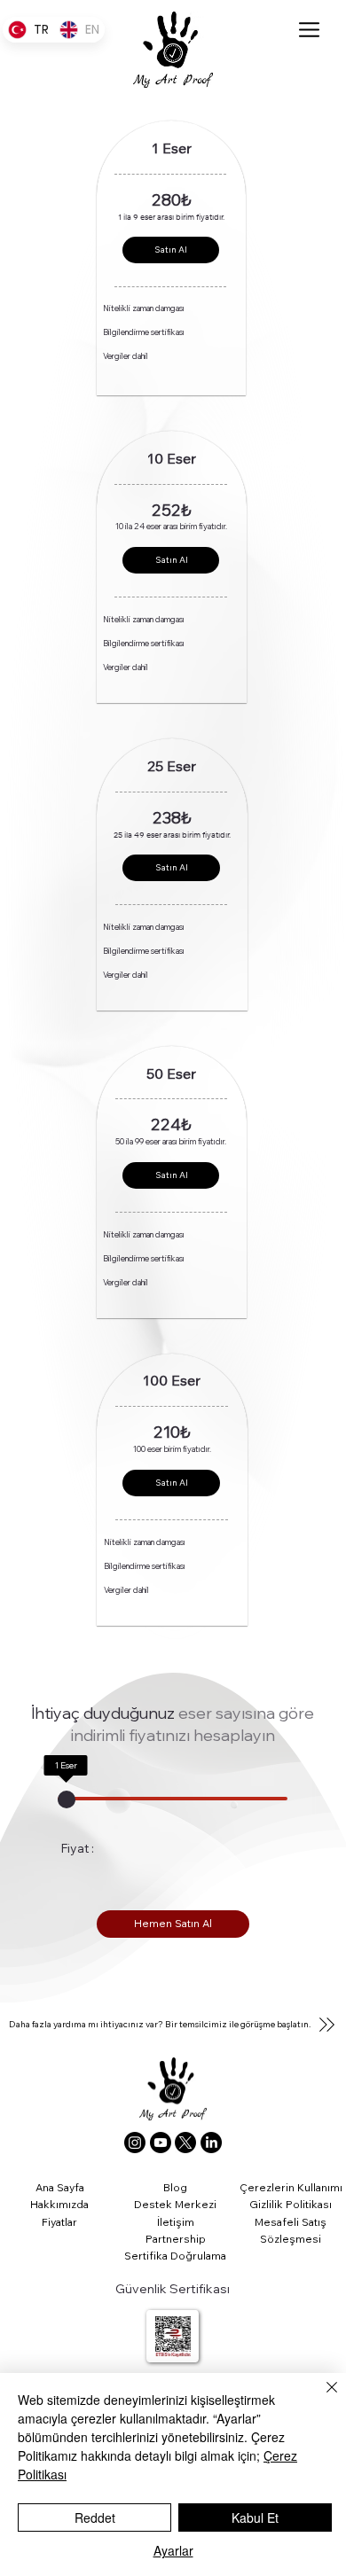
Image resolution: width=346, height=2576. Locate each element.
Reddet (95, 2517)
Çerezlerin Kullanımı (291, 2187)
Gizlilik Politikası (291, 2204)
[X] (185, 2143)
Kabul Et (255, 2517)
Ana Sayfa (60, 2187)
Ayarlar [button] (173, 2550)
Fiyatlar (59, 2222)
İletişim (176, 2222)
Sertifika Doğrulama (175, 2256)
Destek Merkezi (175, 2204)
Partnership (176, 2239)
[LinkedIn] (211, 2143)
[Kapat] (321, 2398)
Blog (175, 2187)
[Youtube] (161, 2143)
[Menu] (309, 29)
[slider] (66, 1799)
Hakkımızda (59, 2204)
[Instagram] (135, 2143)
